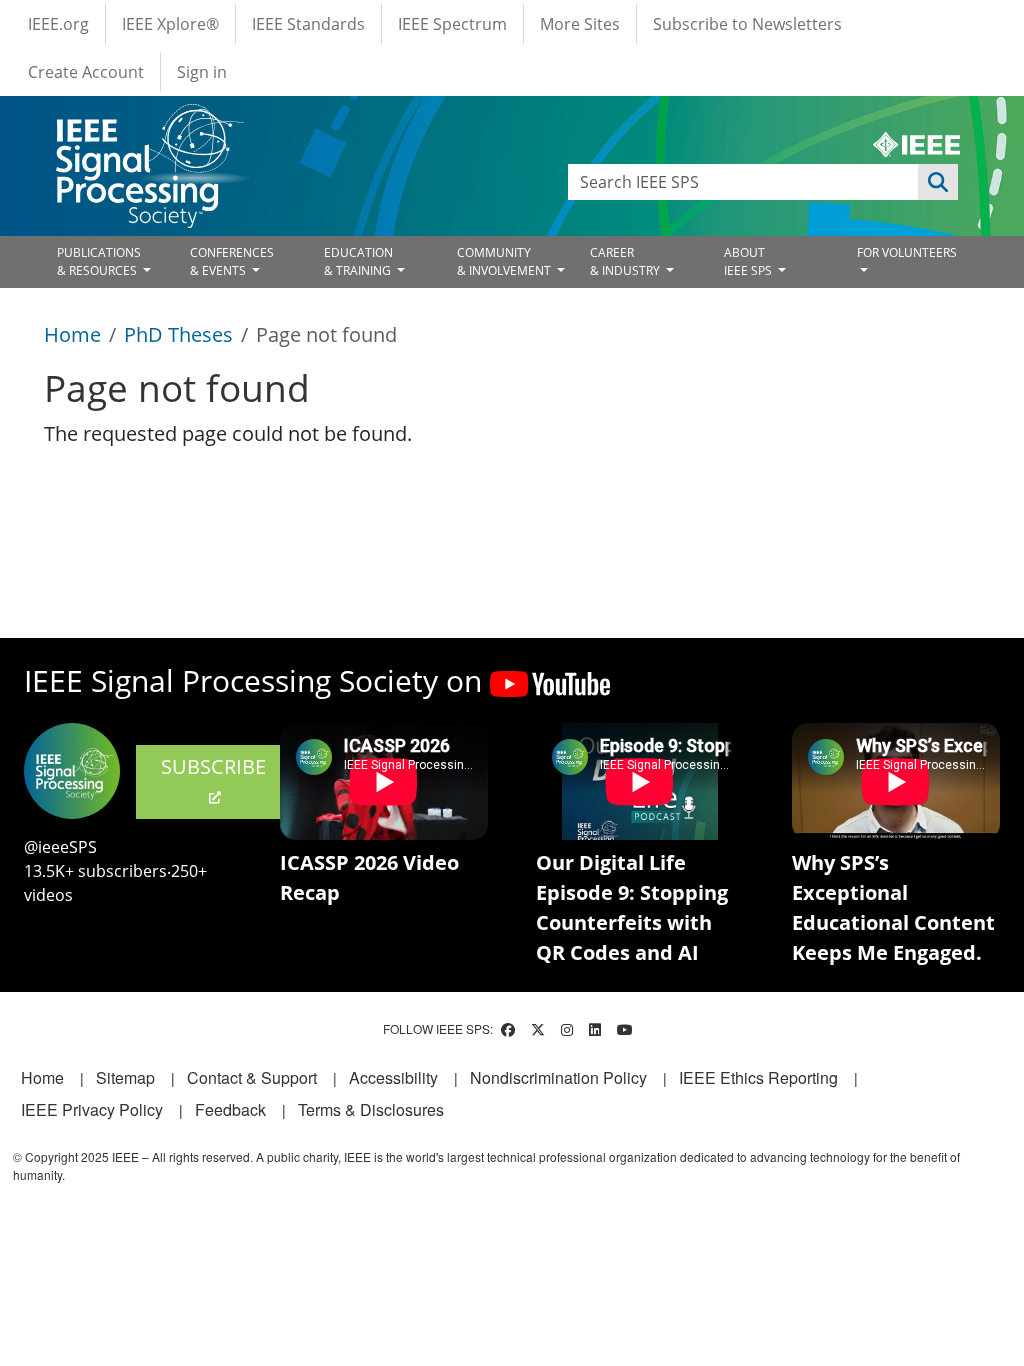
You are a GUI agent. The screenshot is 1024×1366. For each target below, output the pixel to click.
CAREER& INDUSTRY (626, 261)
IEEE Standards (308, 24)
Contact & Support (252, 1077)
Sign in (202, 72)
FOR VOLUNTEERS (907, 252)
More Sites (580, 24)
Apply (938, 182)
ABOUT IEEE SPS (749, 261)
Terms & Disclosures (371, 1109)
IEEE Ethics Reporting (758, 1077)
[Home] (148, 122)
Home (72, 334)
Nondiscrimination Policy (558, 1077)
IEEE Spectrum (452, 24)
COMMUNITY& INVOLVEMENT (505, 261)
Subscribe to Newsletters (747, 24)
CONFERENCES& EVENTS (232, 261)
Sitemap (125, 1077)
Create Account (86, 72)
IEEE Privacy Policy (92, 1109)
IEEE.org (58, 24)
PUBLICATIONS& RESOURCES (99, 261)
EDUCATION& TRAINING (359, 261)
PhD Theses (178, 334)
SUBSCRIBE (213, 766)
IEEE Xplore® (170, 24)
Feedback (230, 1109)
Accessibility (393, 1077)
